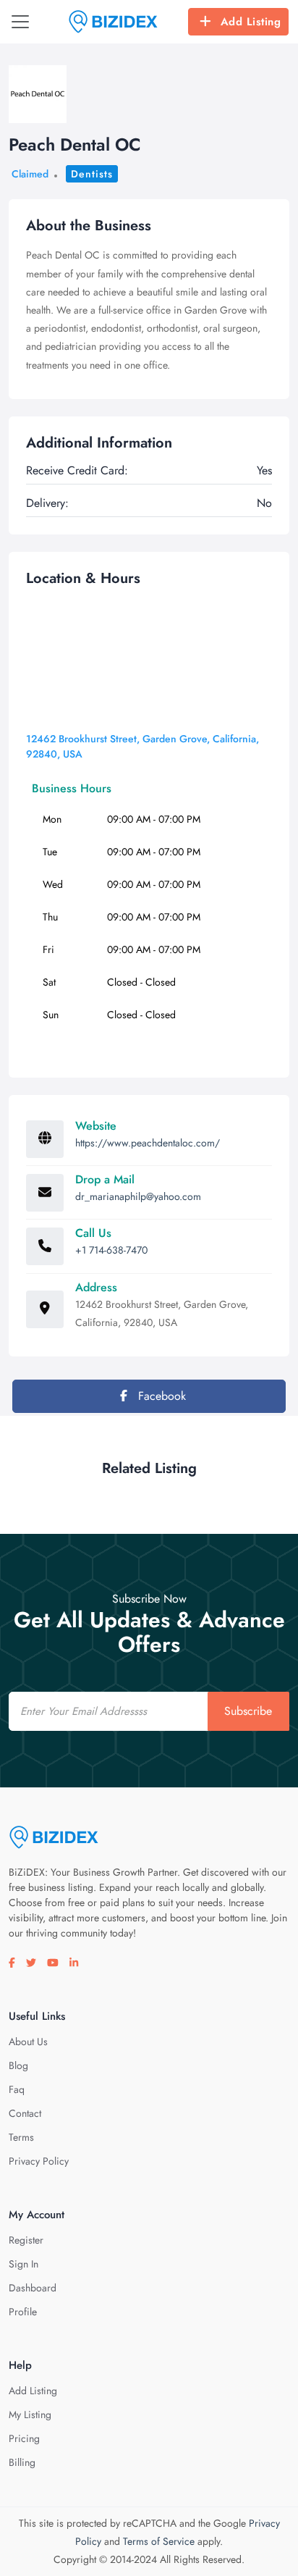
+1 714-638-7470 (111, 1250)
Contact (25, 2113)
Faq (17, 2089)
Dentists (92, 174)
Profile (23, 2312)
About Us (28, 2042)
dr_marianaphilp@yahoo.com (138, 1196)
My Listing (30, 2415)
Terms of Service (159, 2541)
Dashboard (33, 2288)
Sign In (24, 2264)
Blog (18, 2065)
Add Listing (251, 22)
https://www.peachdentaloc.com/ (148, 1143)
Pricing (24, 2438)
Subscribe (248, 1711)
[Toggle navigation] (20, 22)
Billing (22, 2462)
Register (26, 2240)
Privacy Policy (39, 2161)
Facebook (160, 1396)
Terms (21, 2137)
